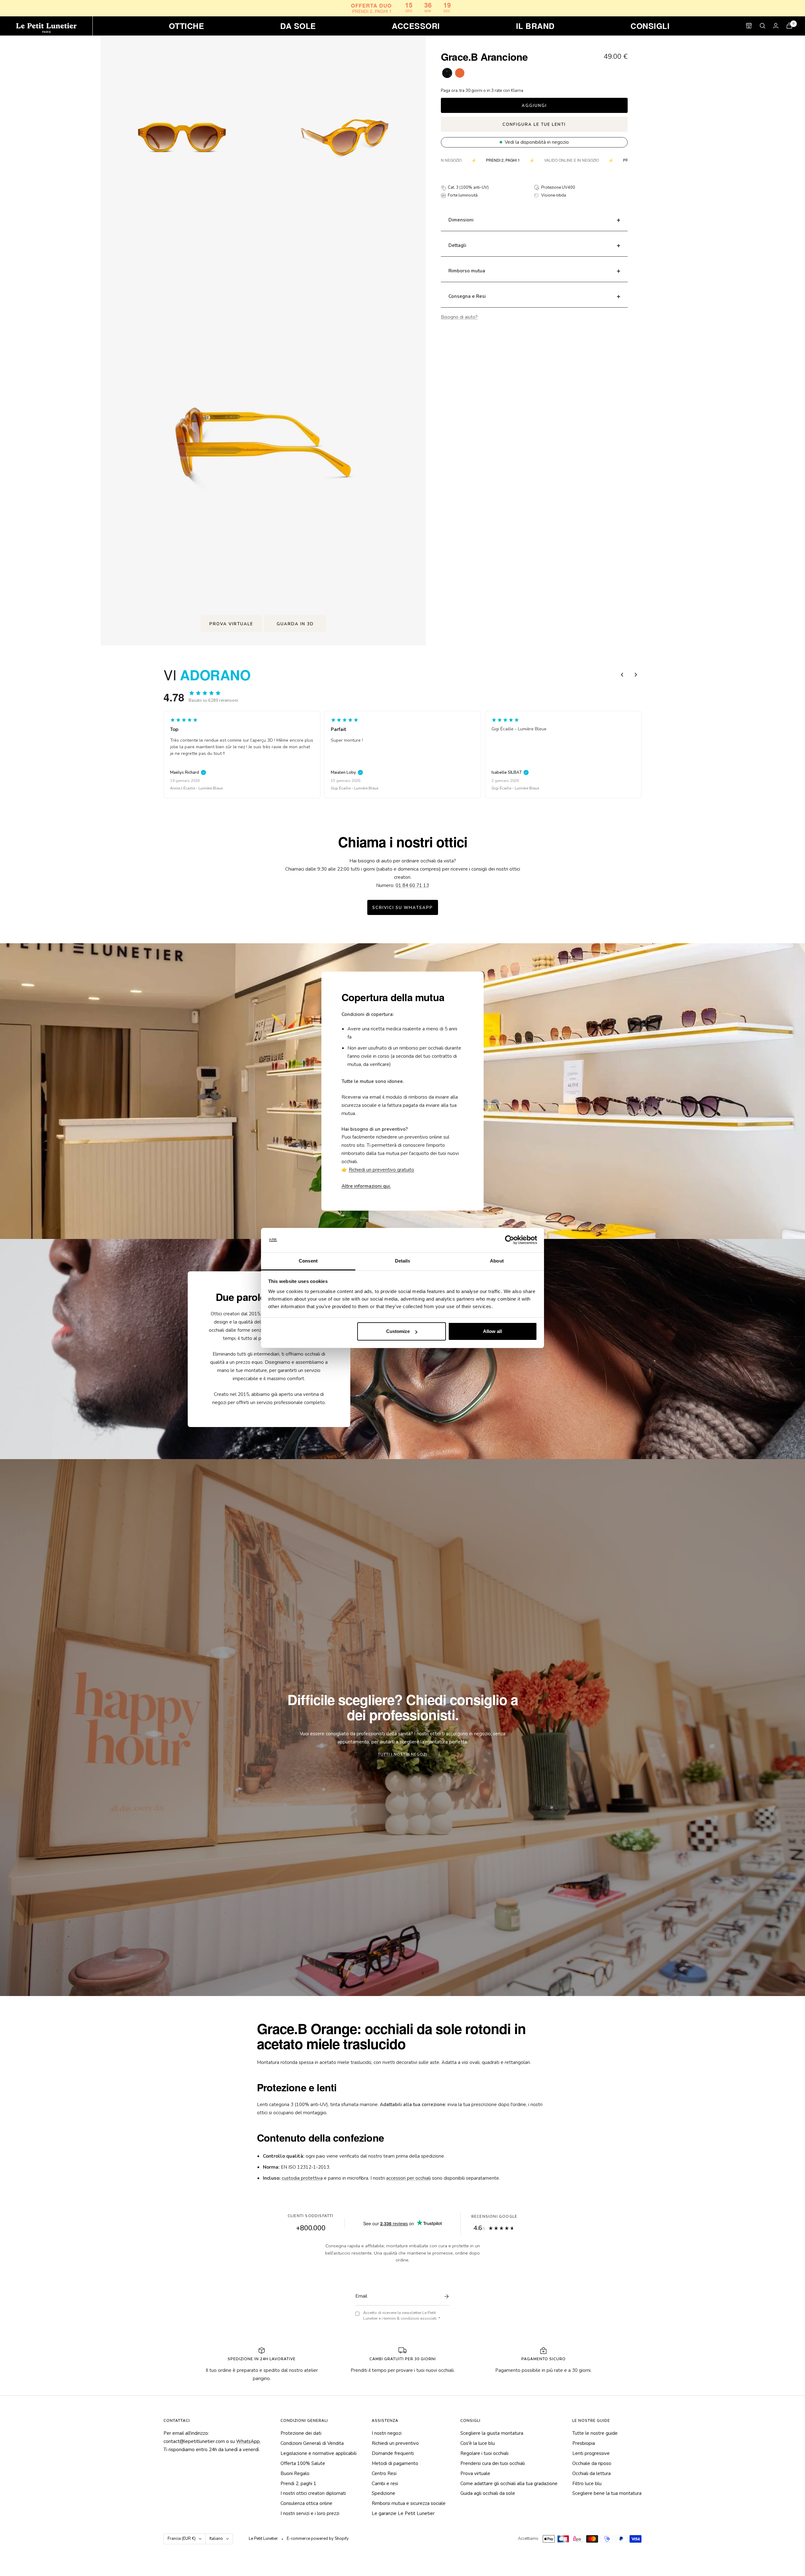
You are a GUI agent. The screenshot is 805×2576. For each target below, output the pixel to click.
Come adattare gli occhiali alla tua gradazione (509, 2484)
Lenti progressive (591, 2453)
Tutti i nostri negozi (402, 1754)
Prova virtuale (231, 624)
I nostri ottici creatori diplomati (313, 2493)
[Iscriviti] (445, 2296)
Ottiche (187, 26)
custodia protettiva (302, 2178)
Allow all (492, 1331)
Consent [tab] (308, 1261)
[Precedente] (622, 675)
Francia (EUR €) (182, 2539)
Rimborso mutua (467, 271)
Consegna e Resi (467, 296)
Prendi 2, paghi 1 (298, 2484)
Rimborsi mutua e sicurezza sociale (409, 2503)
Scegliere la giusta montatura (492, 2433)
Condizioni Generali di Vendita (312, 2443)
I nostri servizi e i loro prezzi (310, 2513)
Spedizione (383, 2493)
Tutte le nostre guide (595, 2433)
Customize (398, 1331)
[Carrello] (789, 26)
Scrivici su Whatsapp (403, 908)
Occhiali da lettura (591, 2473)
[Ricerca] (763, 26)
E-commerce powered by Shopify (318, 2539)
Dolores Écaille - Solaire (352, 788)
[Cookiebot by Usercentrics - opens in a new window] (510, 1240)
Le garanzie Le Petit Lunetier (403, 2513)
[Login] (776, 26)
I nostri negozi (387, 2433)
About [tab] (497, 1261)
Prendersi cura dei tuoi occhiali (493, 2463)
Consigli (650, 26)
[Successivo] (636, 675)
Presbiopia (584, 2443)
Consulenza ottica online (306, 2503)
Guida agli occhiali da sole (488, 2493)
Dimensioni (461, 220)
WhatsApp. (248, 2441)
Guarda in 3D (295, 624)
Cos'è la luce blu (478, 2443)
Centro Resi (384, 2473)
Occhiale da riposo (592, 2463)
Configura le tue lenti (534, 125)
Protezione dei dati (301, 2433)
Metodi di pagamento (395, 2463)
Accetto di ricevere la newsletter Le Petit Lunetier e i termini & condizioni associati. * (402, 2316)
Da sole (298, 26)
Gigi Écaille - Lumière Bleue (194, 788)
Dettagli (457, 245)
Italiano (216, 2539)
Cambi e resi (385, 2484)
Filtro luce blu (587, 2484)
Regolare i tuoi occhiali (484, 2453)
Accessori (416, 26)
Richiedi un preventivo (395, 2443)
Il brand (535, 26)
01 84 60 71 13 (412, 885)
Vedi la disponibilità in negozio (537, 142)
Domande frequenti (393, 2453)
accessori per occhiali (408, 2178)
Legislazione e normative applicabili (319, 2453)
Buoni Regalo (295, 2473)
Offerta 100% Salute (303, 2463)
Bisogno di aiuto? (459, 317)
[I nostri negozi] (749, 26)
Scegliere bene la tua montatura (607, 2493)
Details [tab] (403, 1261)
